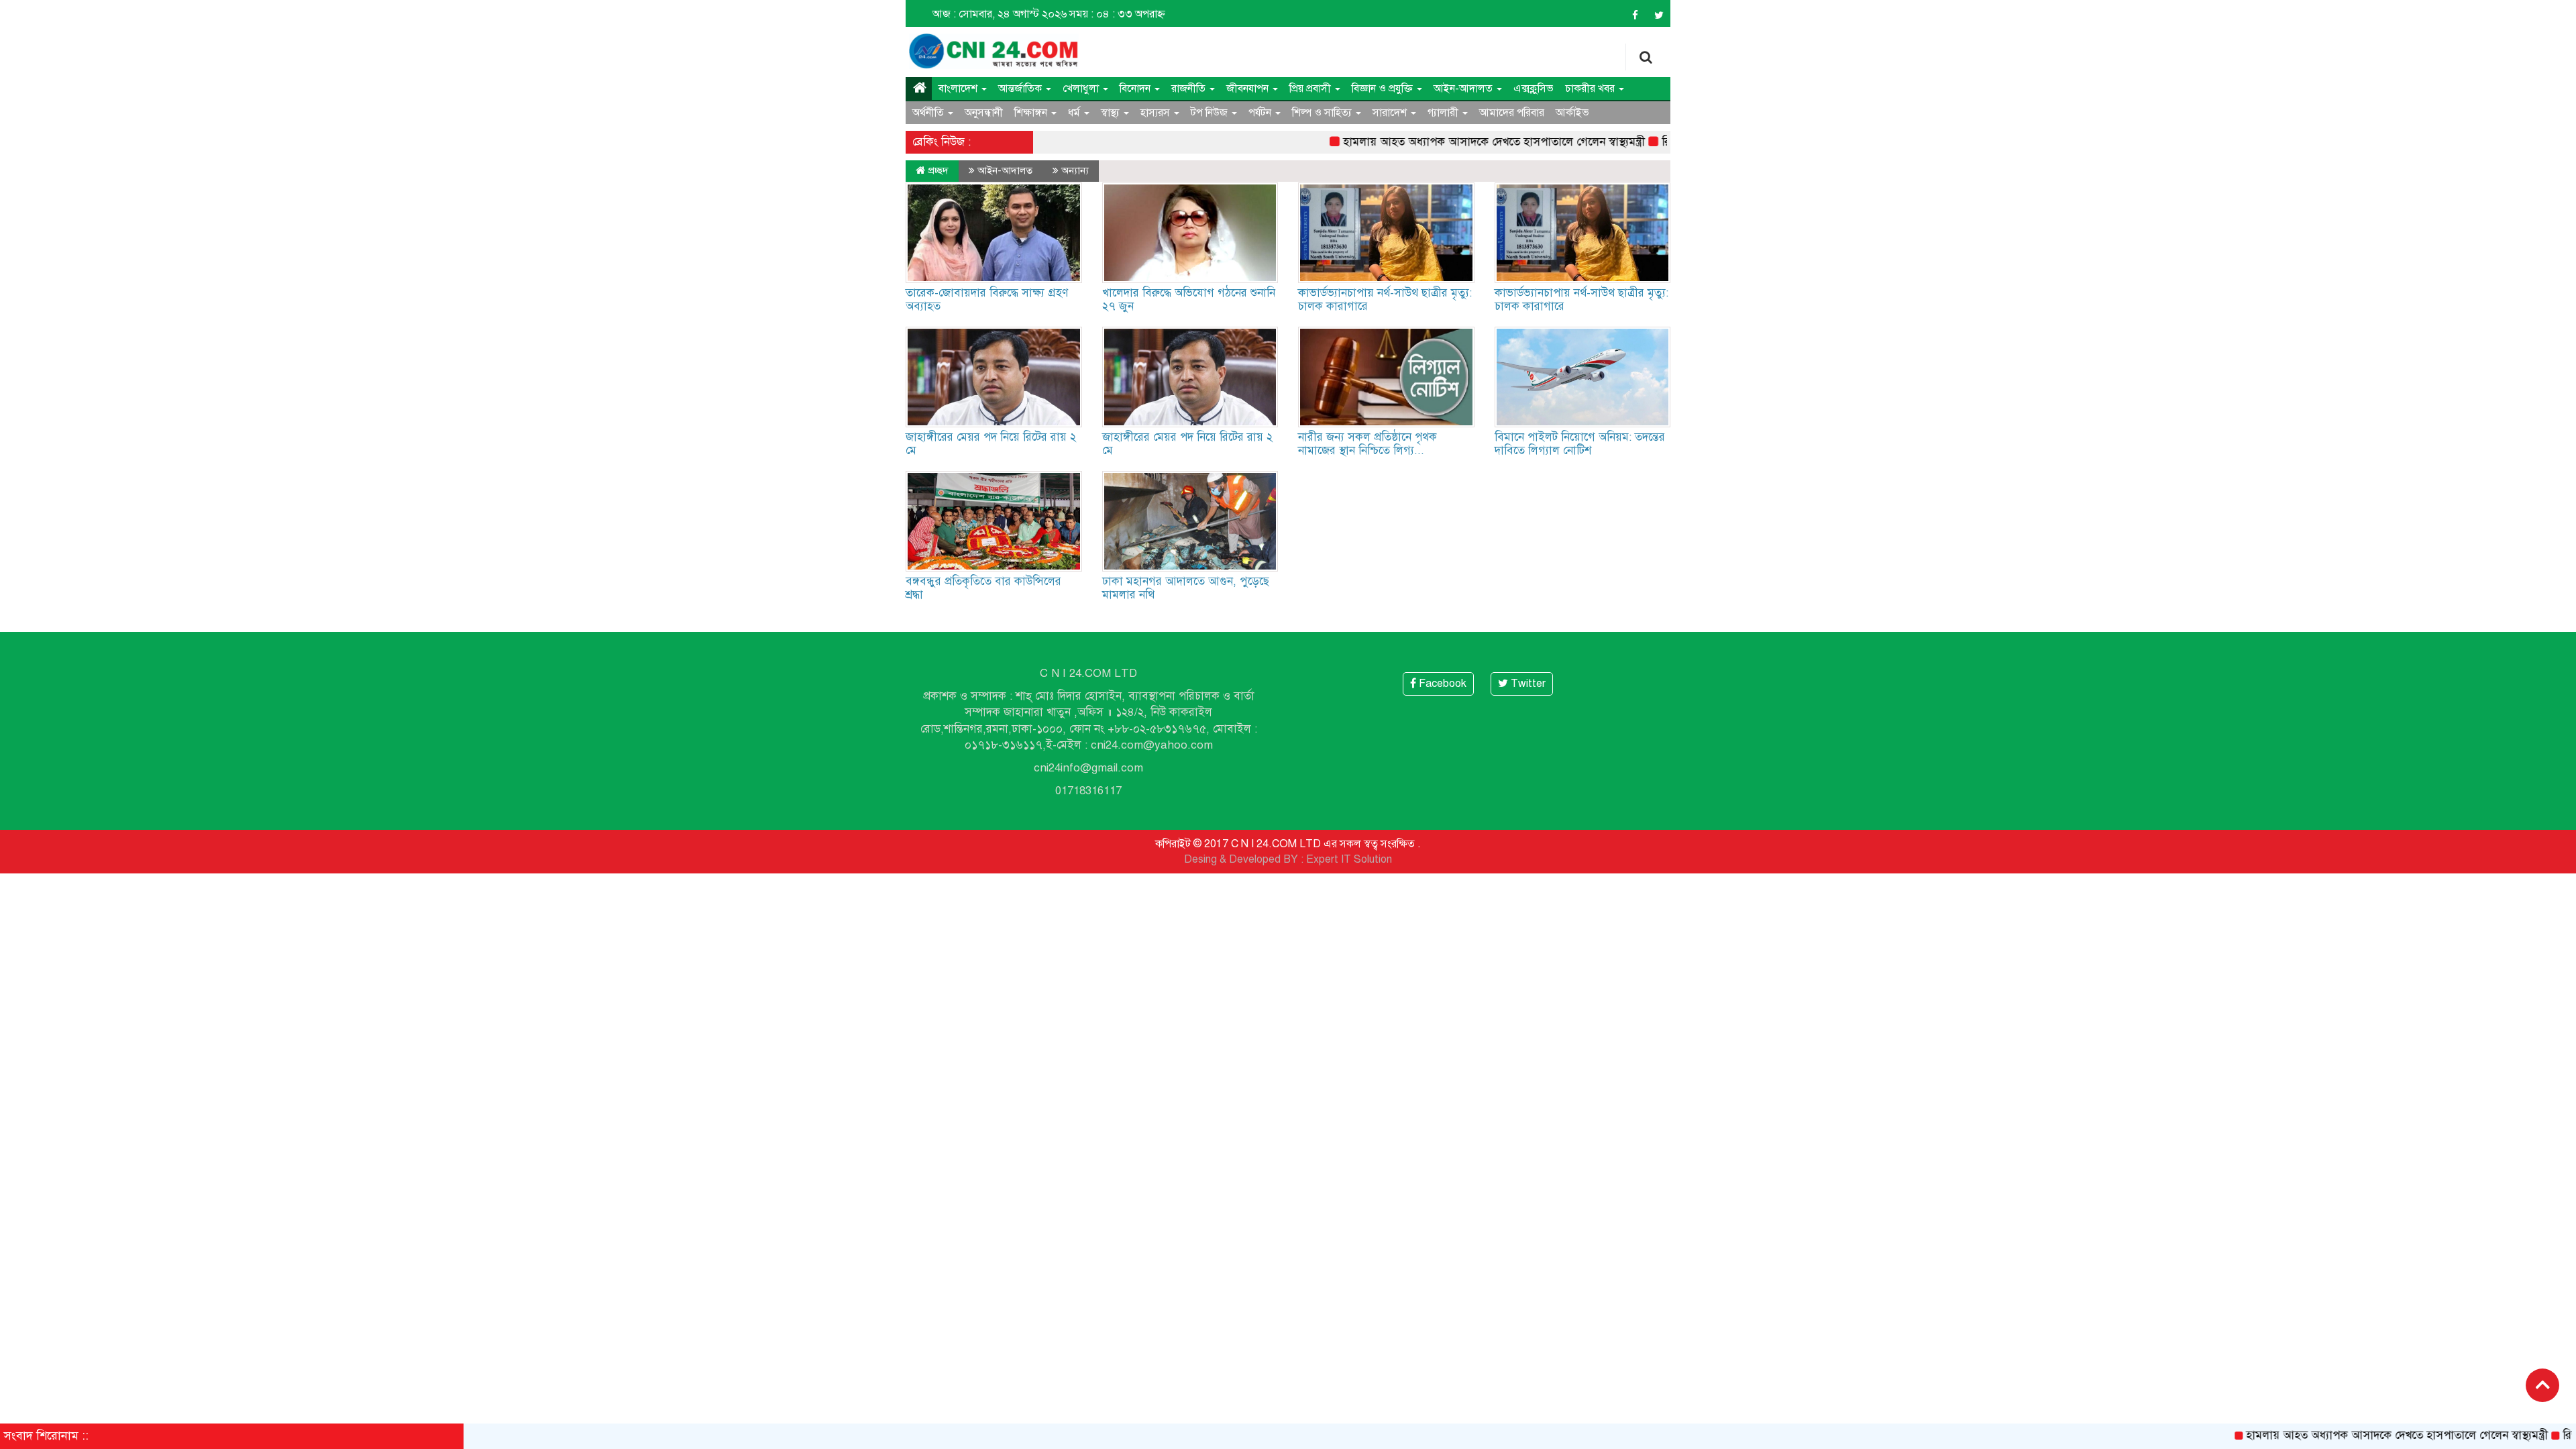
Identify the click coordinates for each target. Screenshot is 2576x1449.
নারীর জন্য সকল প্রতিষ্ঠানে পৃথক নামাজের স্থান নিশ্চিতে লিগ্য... (1367, 444)
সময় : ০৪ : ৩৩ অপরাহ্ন (1117, 14)
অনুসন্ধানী (984, 113)
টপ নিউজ (1211, 113)
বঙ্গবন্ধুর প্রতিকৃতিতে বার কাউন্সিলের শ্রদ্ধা (983, 588)
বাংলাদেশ (959, 89)
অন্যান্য (1075, 170)
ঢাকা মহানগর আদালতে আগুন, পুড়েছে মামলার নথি (1186, 588)
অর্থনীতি (929, 113)
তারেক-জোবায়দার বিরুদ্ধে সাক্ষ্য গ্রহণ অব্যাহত (987, 300)
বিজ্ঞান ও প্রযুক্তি (1384, 89)
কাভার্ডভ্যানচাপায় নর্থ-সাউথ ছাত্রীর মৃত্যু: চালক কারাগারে (1385, 300)
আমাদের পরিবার (1512, 113)
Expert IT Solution (1349, 859)
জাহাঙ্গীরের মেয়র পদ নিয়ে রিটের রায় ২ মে (991, 444)
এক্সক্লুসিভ (1534, 89)
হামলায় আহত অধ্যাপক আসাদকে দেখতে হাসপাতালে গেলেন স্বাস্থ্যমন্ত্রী (1444, 142)
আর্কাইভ (1572, 113)
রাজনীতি (1190, 89)
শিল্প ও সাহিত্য (1323, 113)
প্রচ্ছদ (937, 170)
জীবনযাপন (1249, 89)
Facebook (1441, 684)
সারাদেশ (1391, 113)
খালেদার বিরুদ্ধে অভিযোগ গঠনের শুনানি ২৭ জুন (1189, 300)
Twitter (1527, 684)
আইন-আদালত (1464, 89)
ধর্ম (1075, 113)
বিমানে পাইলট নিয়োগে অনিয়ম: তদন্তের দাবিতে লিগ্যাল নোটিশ (1580, 444)
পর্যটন (1261, 113)
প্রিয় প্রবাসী (1311, 89)
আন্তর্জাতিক (1021, 89)
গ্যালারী (1444, 113)
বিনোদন (1136, 89)
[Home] (919, 89)
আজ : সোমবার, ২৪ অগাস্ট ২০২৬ (1000, 14)
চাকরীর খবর (1591, 89)
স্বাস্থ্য (1112, 113)
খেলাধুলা (1082, 89)
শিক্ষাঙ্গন (1032, 113)
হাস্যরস (1157, 113)
